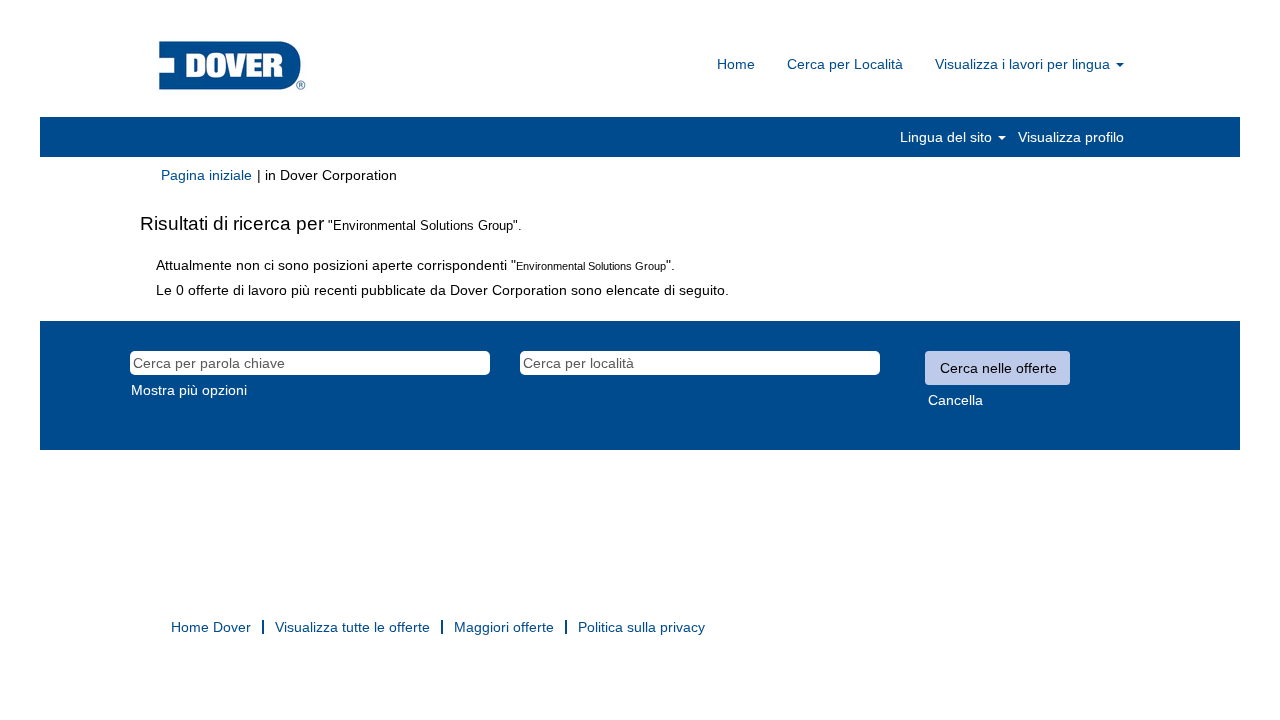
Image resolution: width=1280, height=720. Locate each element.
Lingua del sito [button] (948, 137)
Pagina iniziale (206, 175)
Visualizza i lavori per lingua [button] (1024, 64)
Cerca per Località (845, 64)
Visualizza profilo (1071, 137)
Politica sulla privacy (641, 627)
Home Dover (211, 627)
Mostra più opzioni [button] (189, 390)
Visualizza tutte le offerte (352, 627)
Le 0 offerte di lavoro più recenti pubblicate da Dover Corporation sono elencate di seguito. (442, 290)
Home (736, 64)
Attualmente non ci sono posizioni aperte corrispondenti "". (415, 265)
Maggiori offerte (504, 627)
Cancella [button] (955, 400)
